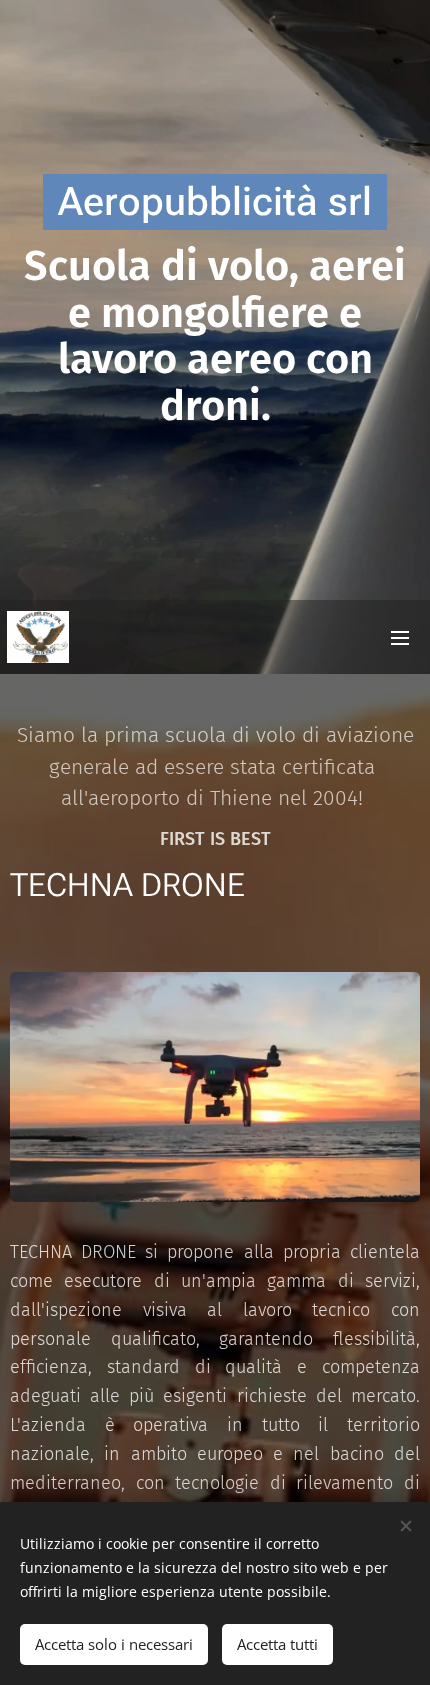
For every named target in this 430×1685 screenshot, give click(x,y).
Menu (400, 637)
